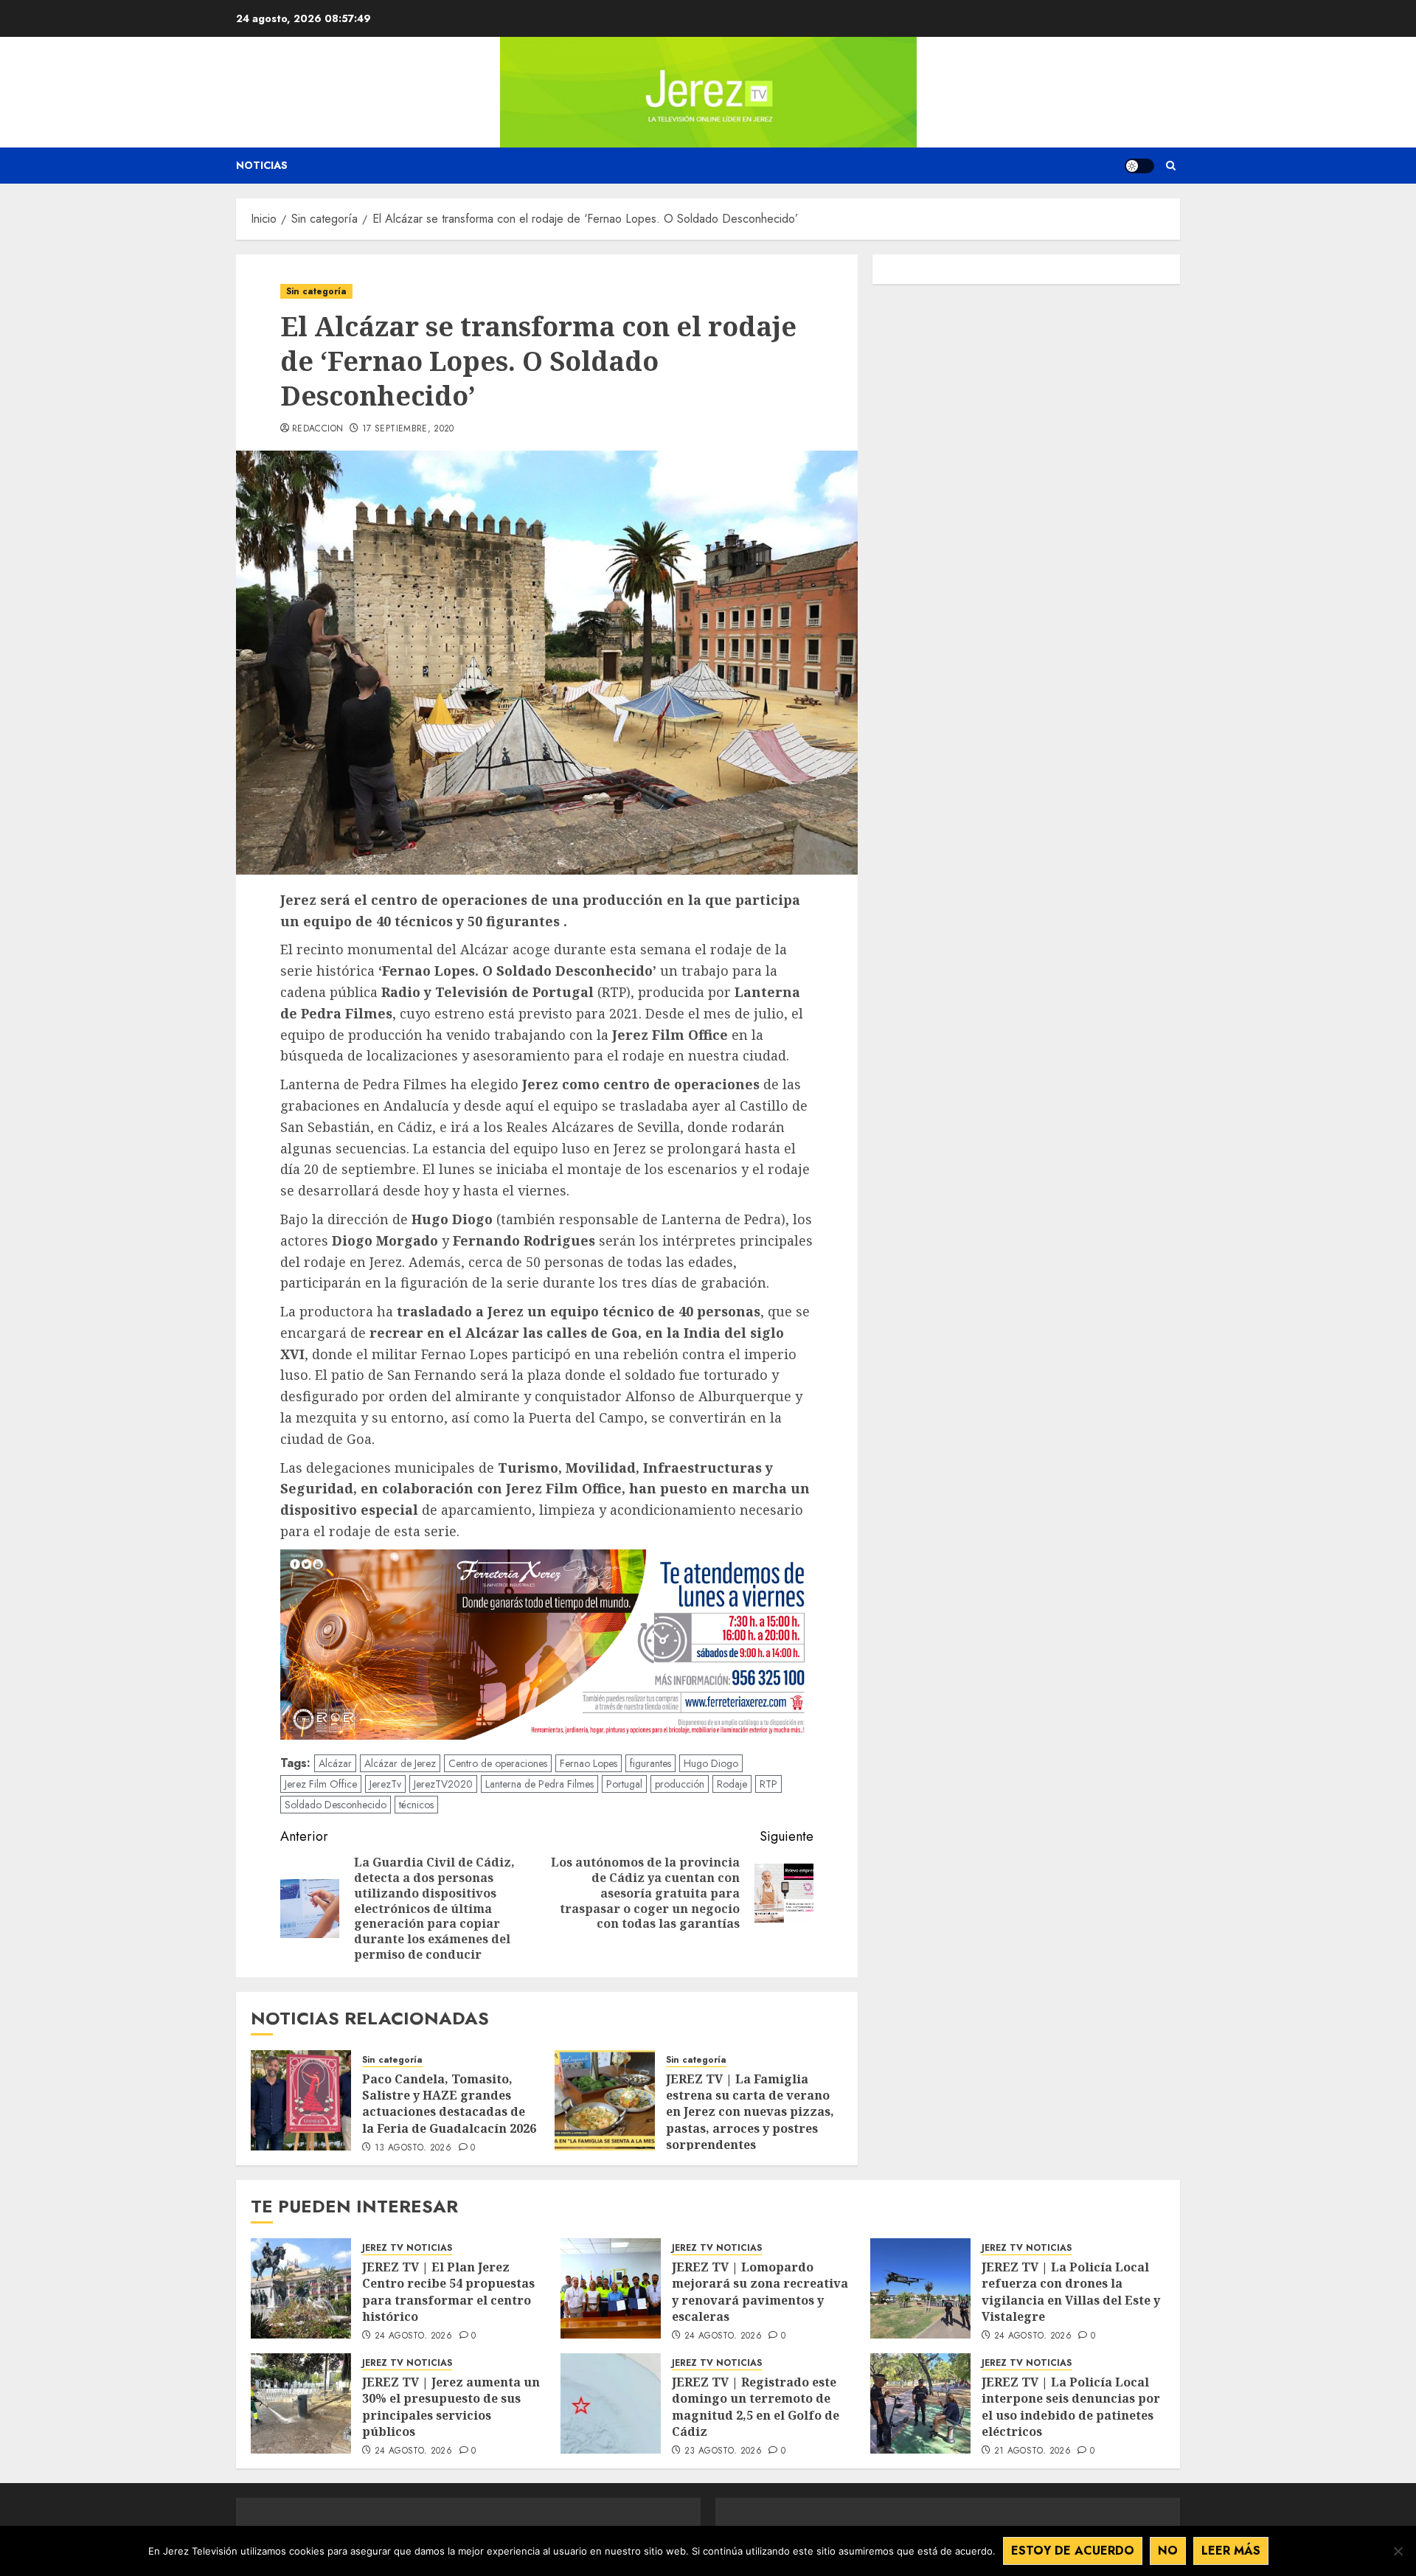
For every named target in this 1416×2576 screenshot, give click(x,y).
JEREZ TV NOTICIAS (407, 2248)
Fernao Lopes (589, 1763)
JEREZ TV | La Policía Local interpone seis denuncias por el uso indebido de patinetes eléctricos (1071, 2407)
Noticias (262, 165)
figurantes (650, 1763)
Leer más (1231, 2551)
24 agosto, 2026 (413, 2336)
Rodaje (732, 1784)
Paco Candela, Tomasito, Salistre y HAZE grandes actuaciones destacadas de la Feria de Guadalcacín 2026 (451, 2104)
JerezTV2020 (443, 1784)
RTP (768, 1784)
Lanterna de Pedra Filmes (539, 1784)
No (1168, 2551)
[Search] (1171, 166)
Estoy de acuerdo (1073, 2551)
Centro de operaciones (498, 1763)
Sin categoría (316, 291)
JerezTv (385, 1784)
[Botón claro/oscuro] (1139, 166)
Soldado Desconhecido (336, 1805)
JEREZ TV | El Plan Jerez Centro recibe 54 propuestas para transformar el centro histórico (448, 2292)
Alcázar (335, 1763)
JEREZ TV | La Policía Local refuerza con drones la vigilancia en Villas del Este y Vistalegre (1071, 2292)
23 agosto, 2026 (723, 2451)
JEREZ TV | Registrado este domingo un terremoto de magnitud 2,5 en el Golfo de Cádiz (756, 2407)
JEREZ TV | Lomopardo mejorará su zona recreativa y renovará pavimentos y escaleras (760, 2292)
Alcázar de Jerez (400, 1763)
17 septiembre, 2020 (408, 429)
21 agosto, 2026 (1032, 2451)
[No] (1398, 2551)
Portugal (624, 1784)
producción (680, 1784)
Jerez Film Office (321, 1784)
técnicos (416, 1805)
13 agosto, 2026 (413, 2148)
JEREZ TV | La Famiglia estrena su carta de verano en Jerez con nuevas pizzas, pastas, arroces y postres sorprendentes (750, 2112)
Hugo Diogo (711, 1763)
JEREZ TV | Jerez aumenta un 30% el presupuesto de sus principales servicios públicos (451, 2407)
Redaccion (317, 429)
